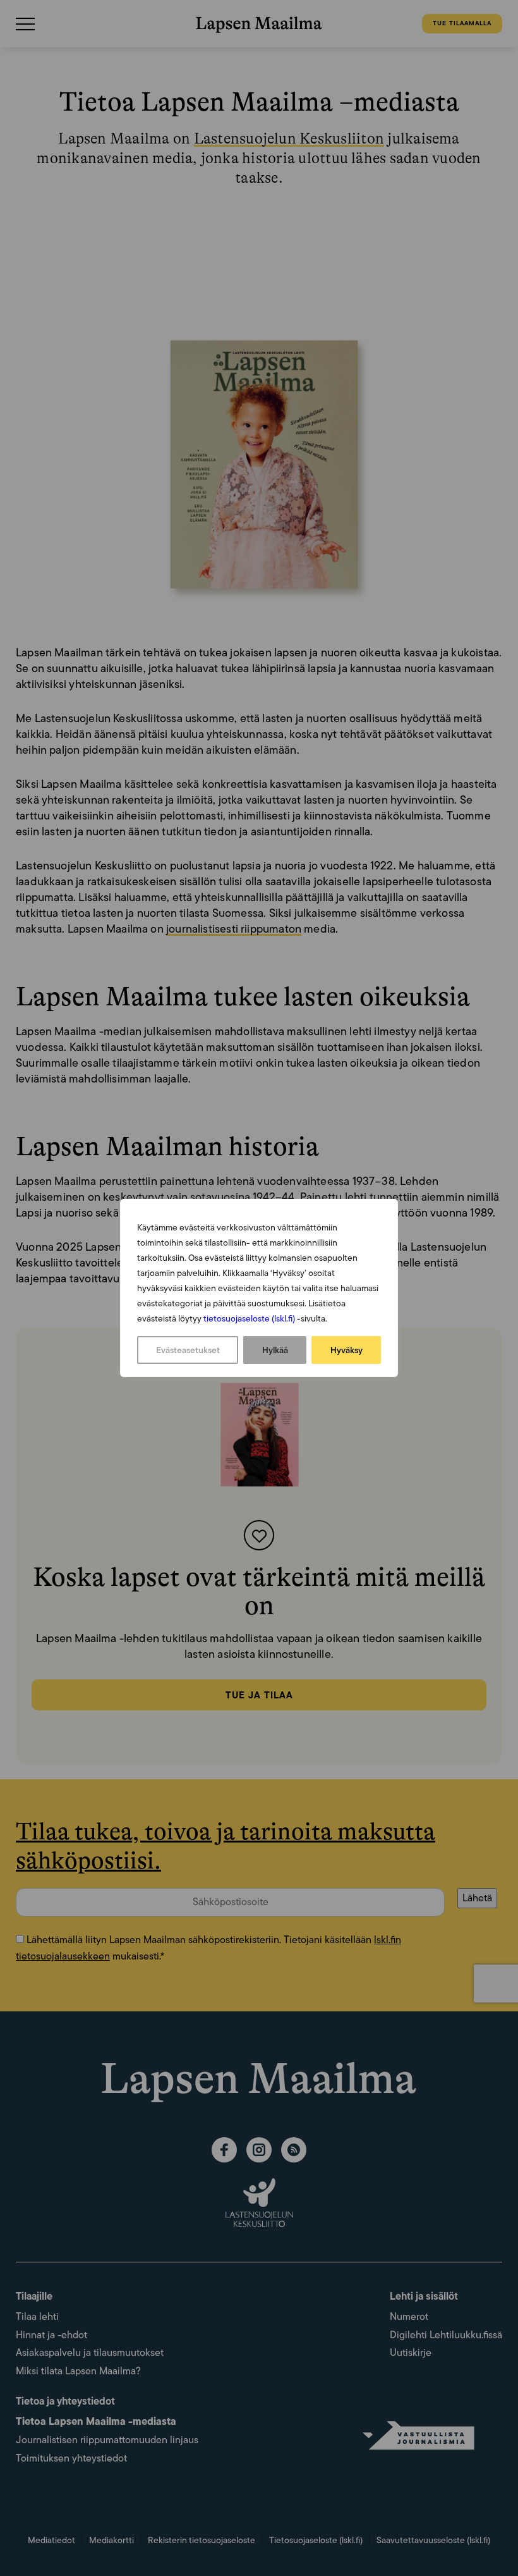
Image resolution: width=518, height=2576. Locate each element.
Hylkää (275, 1350)
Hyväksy (346, 1350)
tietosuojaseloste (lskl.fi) (249, 1318)
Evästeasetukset (188, 1350)
